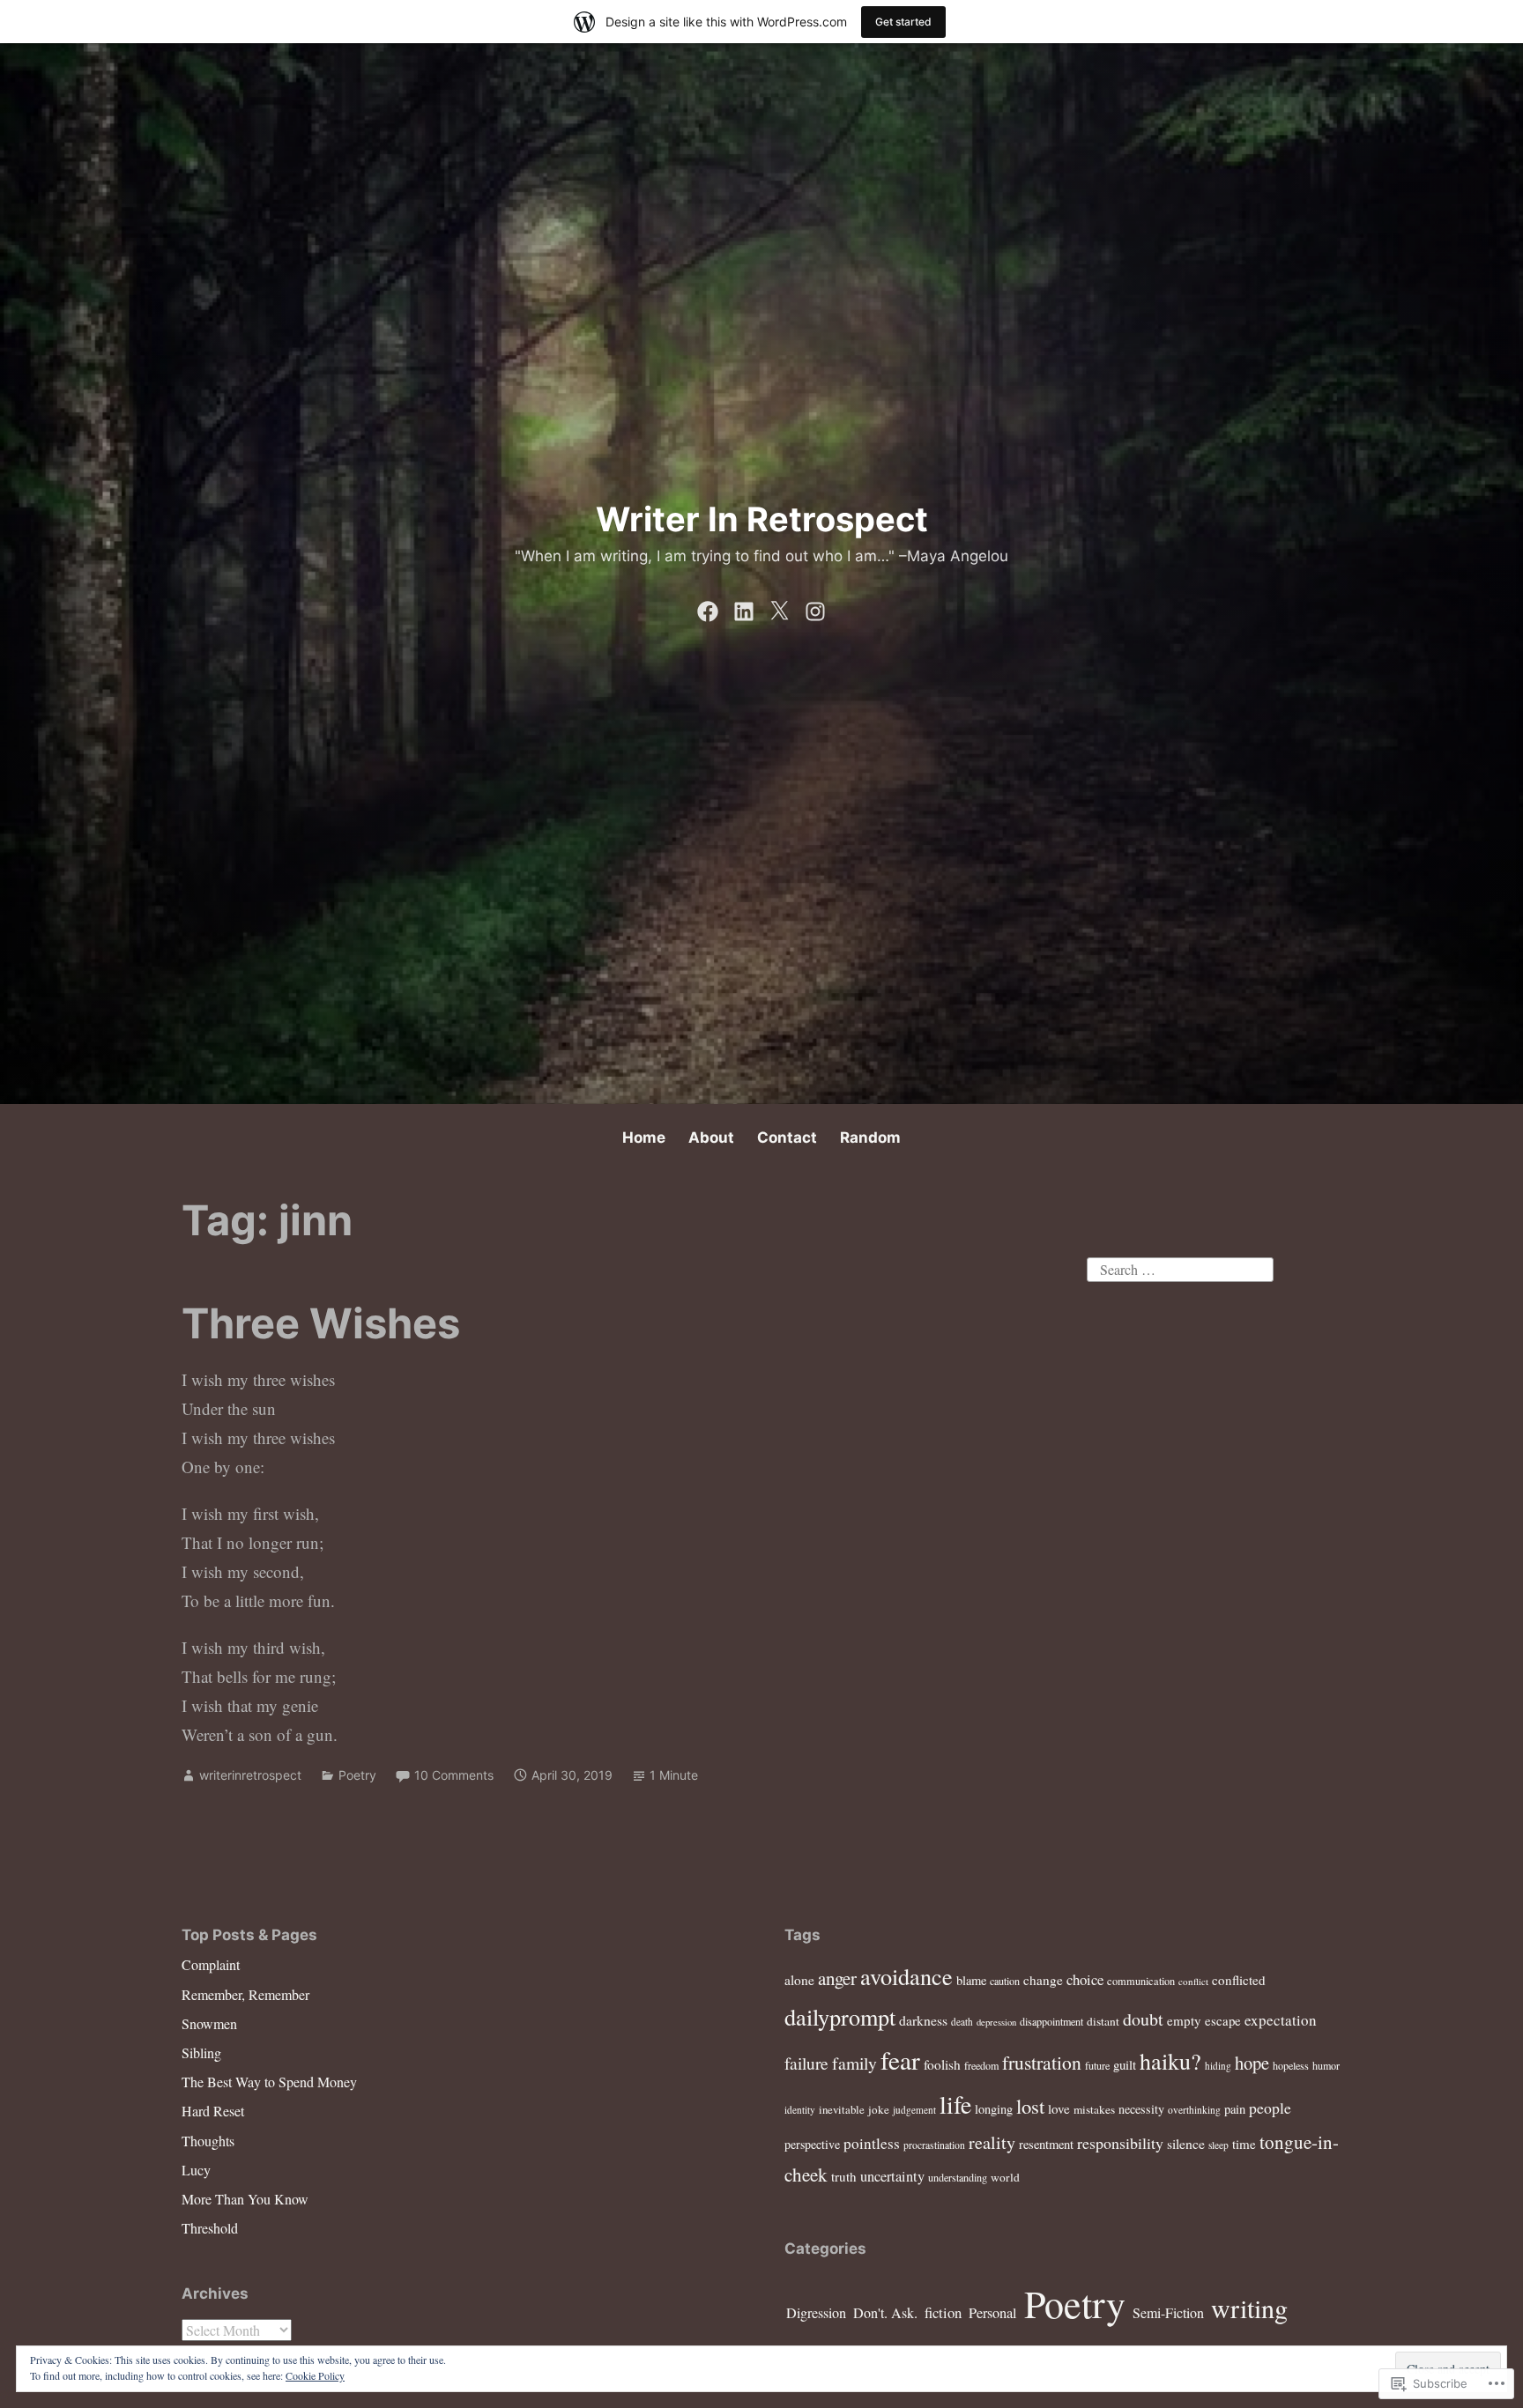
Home (644, 1137)
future (1097, 2065)
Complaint (211, 1964)
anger (837, 1978)
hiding (1218, 2066)
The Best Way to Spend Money (269, 2082)
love (1059, 2108)
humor (1326, 2065)
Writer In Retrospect (762, 519)
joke (879, 2109)
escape (1223, 2020)
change (1043, 1980)
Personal (993, 2313)
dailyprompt (840, 2016)
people (1270, 2108)
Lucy (196, 2170)
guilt (1125, 2064)
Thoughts (208, 2141)
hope (1252, 2063)
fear (900, 2060)
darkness (923, 2020)
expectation (1281, 2020)
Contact (787, 1137)
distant (1103, 2021)
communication (1141, 1981)
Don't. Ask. (885, 2313)
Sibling (201, 2052)
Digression (816, 2313)
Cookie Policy (315, 2375)
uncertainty (892, 2176)
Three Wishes (321, 1323)
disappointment (1051, 2021)
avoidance (906, 1976)
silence (1186, 2143)
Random (870, 1137)
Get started (903, 22)
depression (996, 2022)
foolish (942, 2064)
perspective (812, 2144)
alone (799, 1980)
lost (1030, 2106)
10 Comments (454, 1775)
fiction (943, 2312)
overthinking (1194, 2110)
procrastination (934, 2145)
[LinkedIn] (744, 607)
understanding (958, 2177)
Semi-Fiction (1168, 2312)
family (854, 2063)
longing (994, 2109)
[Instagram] (815, 607)
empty (1184, 2020)
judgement (914, 2110)
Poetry (357, 1775)
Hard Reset (213, 2111)
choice (1085, 1979)
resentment (1046, 2144)
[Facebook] (708, 607)
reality (992, 2142)
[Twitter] (779, 607)
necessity (1141, 2109)
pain (1235, 2109)
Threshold (210, 2228)
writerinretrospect (250, 1775)
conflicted (1239, 1980)
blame (971, 1980)
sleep (1218, 2145)
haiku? (1170, 2061)
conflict (1193, 1981)
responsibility (1120, 2143)
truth (844, 2176)
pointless (872, 2143)
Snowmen (209, 2023)
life (955, 2104)
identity (800, 2110)
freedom (981, 2065)
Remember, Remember (245, 1994)
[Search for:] (1180, 1267)
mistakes (1094, 2109)
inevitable (842, 2109)
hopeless (1291, 2065)
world (1005, 2177)
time (1244, 2144)
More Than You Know (245, 2199)
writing (1249, 2308)
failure (806, 2063)
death (962, 2022)
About (711, 1137)
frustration (1042, 2062)
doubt (1143, 2019)
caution (1005, 1981)
